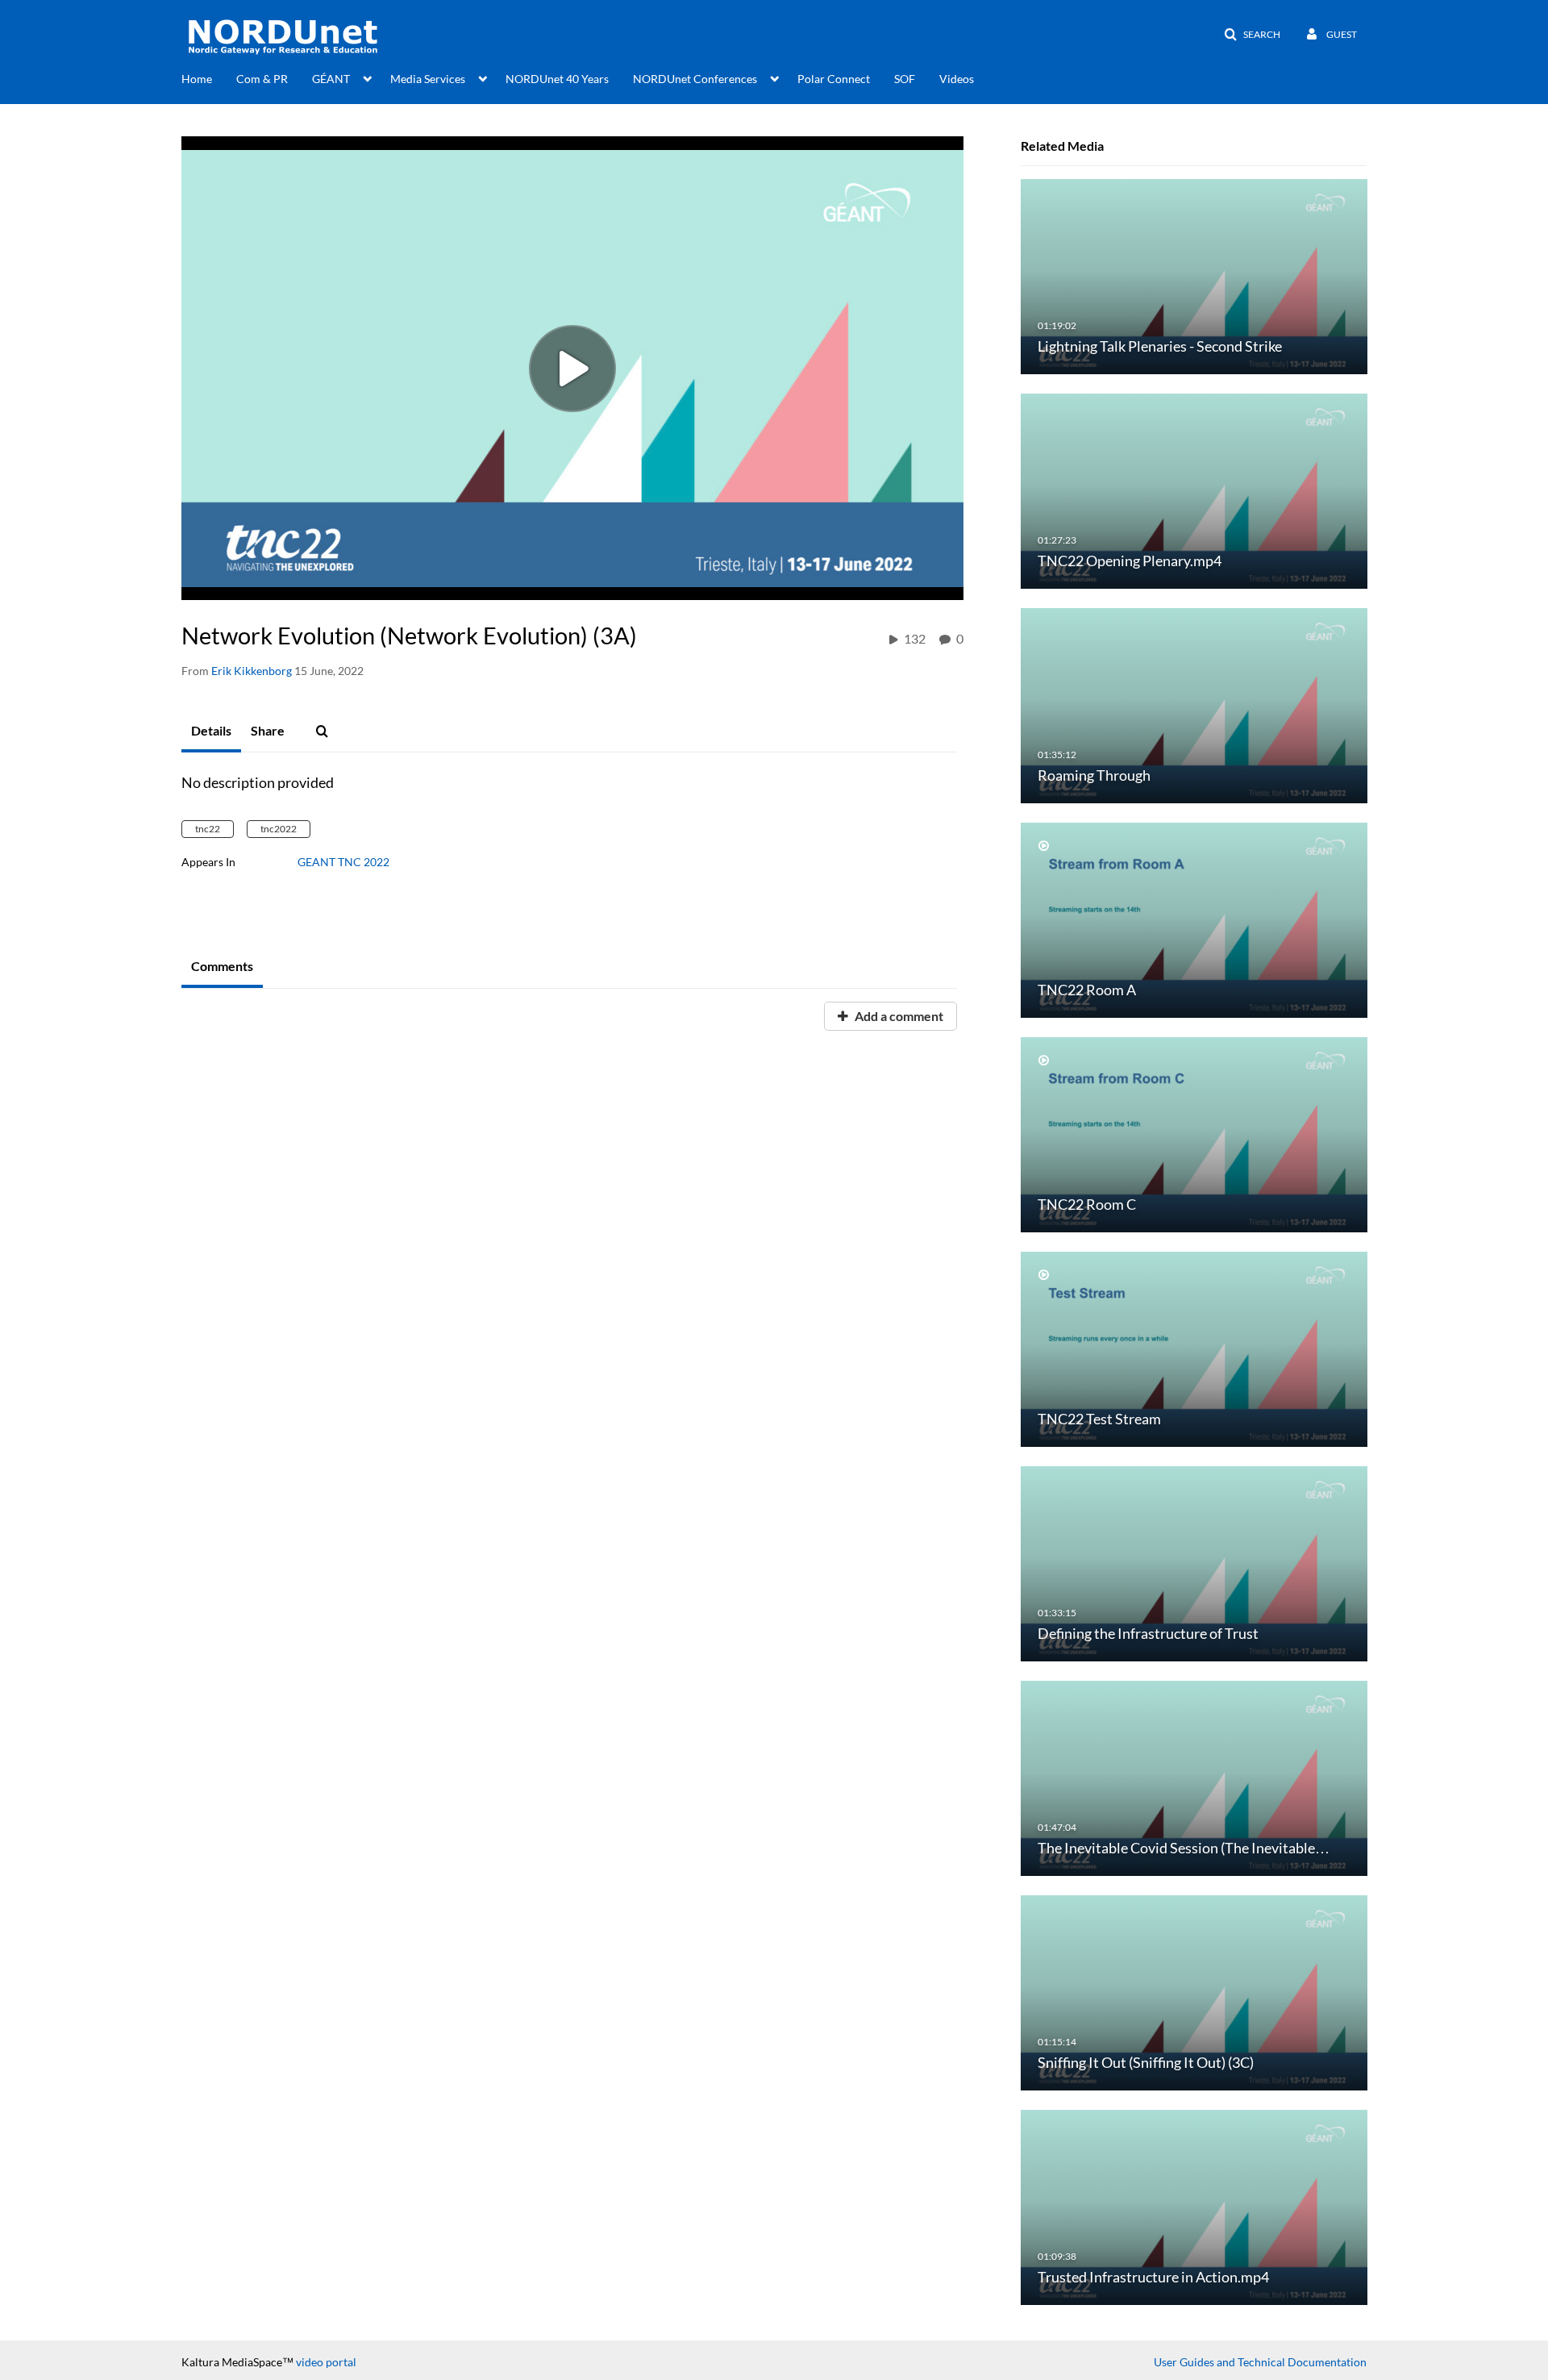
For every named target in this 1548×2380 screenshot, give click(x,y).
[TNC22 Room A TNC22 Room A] (1194, 919)
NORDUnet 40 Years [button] (557, 79)
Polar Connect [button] (834, 79)
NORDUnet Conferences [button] (695, 79)
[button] (1252, 35)
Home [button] (197, 79)
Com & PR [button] (262, 79)
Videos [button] (957, 79)
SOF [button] (905, 79)
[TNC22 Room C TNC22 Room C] (1194, 1134)
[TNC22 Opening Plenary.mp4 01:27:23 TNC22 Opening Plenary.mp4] (1194, 490)
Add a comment (898, 1016)
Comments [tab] (222, 966)
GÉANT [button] (331, 79)
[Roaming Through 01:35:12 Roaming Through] (1194, 704)
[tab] (211, 732)
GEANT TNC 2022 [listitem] (343, 862)
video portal (326, 2362)
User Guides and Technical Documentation (1260, 2362)
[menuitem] (209, 77)
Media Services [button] (428, 79)
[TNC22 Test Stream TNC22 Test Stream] (1194, 1348)
